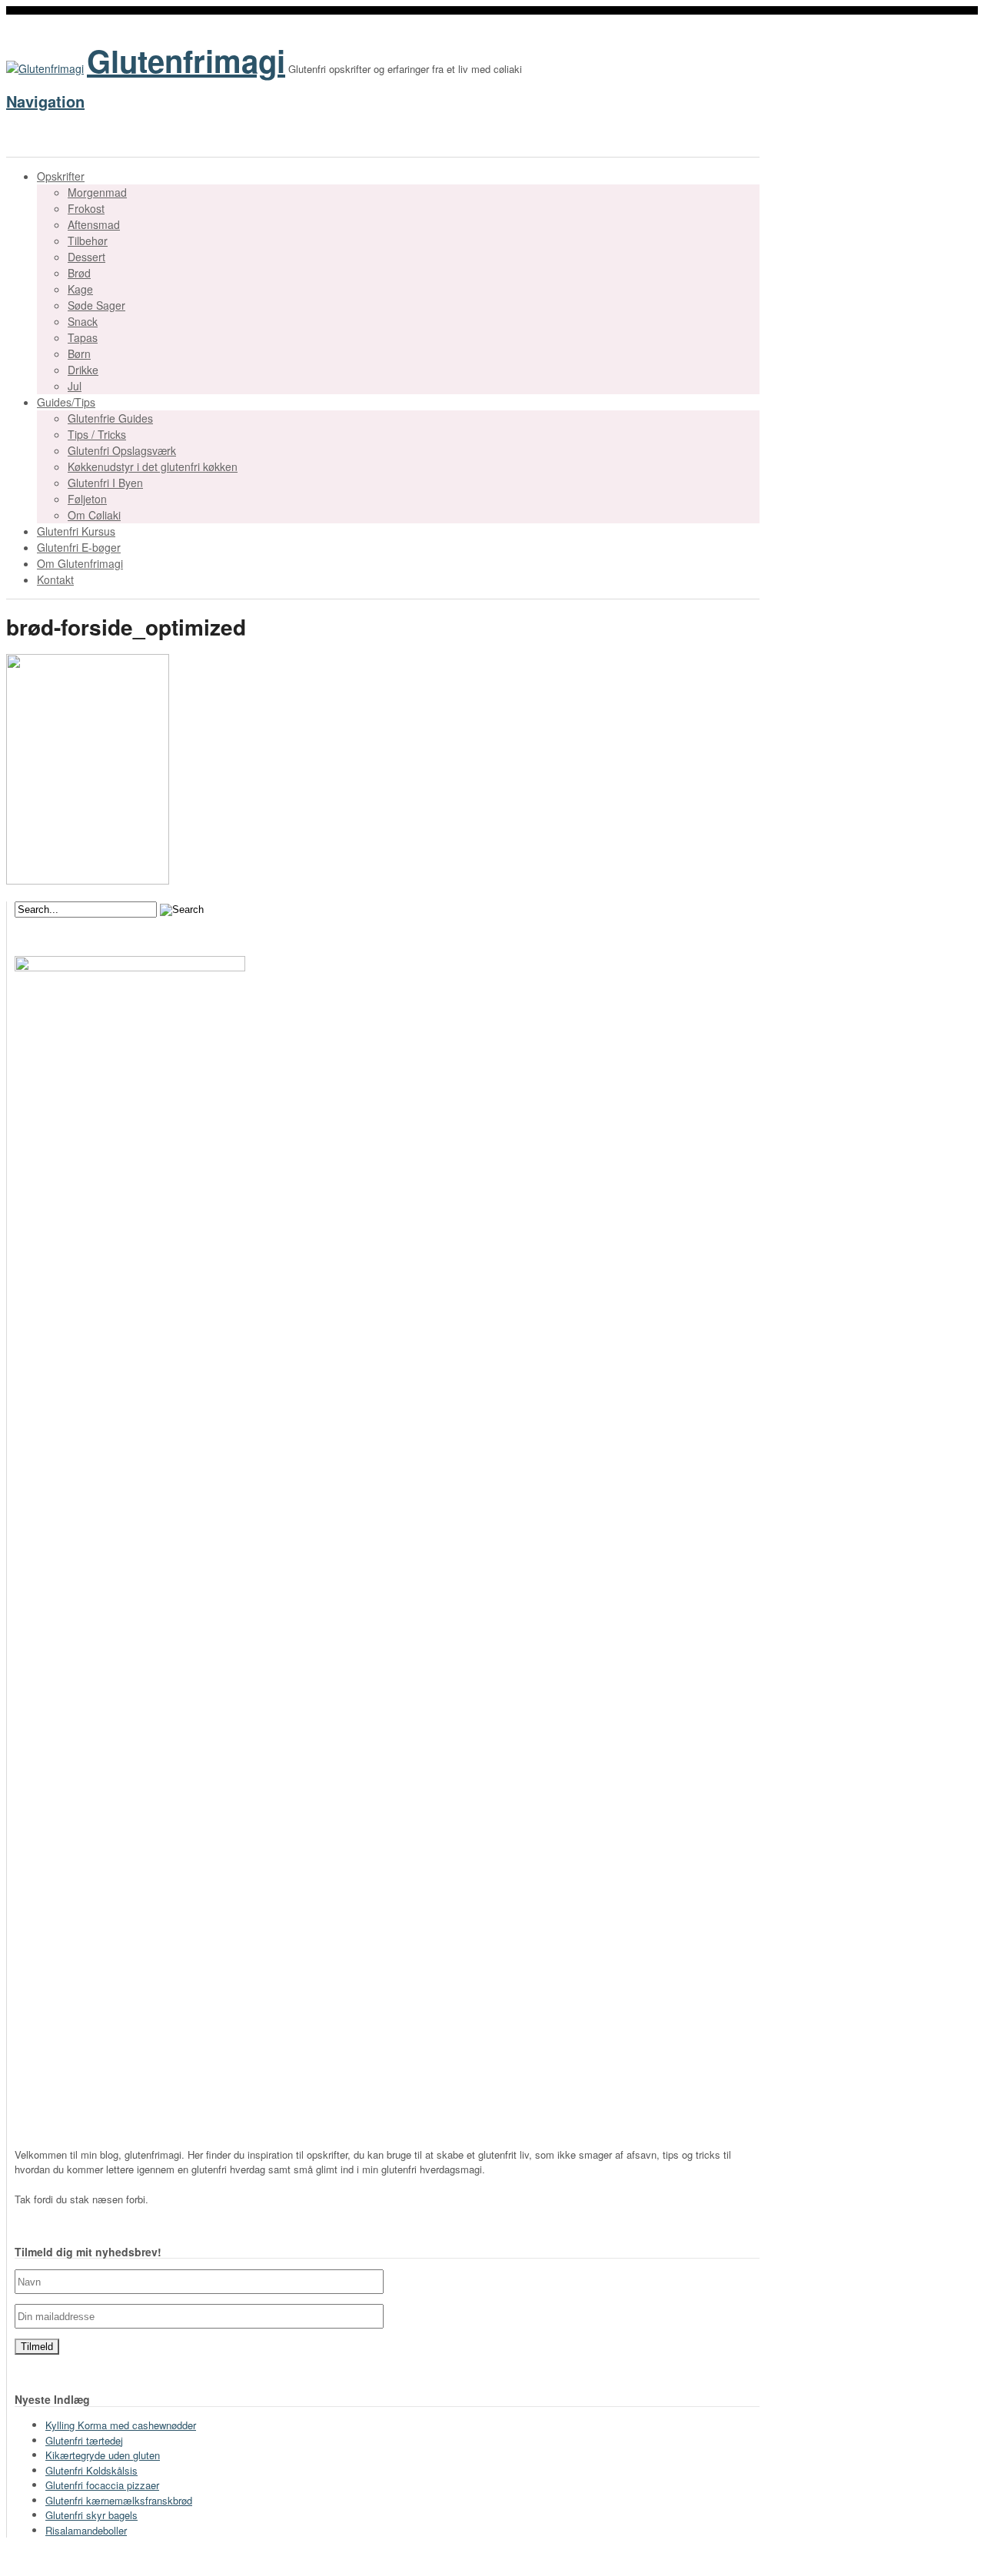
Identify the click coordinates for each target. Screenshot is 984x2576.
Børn (79, 354)
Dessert (86, 257)
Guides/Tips (66, 402)
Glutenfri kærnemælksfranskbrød (119, 2500)
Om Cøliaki (94, 515)
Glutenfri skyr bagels (91, 2515)
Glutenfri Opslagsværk (122, 450)
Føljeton (87, 499)
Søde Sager (96, 305)
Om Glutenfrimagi (80, 563)
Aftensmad (94, 224)
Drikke (83, 370)
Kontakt (55, 579)
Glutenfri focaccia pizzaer (102, 2485)
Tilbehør (88, 241)
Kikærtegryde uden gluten (103, 2455)
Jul (75, 386)
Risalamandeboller (86, 2530)
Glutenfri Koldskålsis (91, 2470)
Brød (79, 273)
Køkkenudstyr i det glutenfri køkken (153, 466)
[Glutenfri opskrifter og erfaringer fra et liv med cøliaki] (45, 68)
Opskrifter (61, 176)
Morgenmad (97, 192)
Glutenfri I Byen (105, 483)
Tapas (83, 337)
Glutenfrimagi (186, 60)
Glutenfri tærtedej (84, 2440)
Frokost (86, 208)
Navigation (45, 101)
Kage (80, 289)
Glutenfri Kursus (76, 531)
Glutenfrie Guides (110, 418)
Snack (83, 321)
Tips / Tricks (97, 434)
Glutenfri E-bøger (79, 547)
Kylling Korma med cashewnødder (121, 2425)
